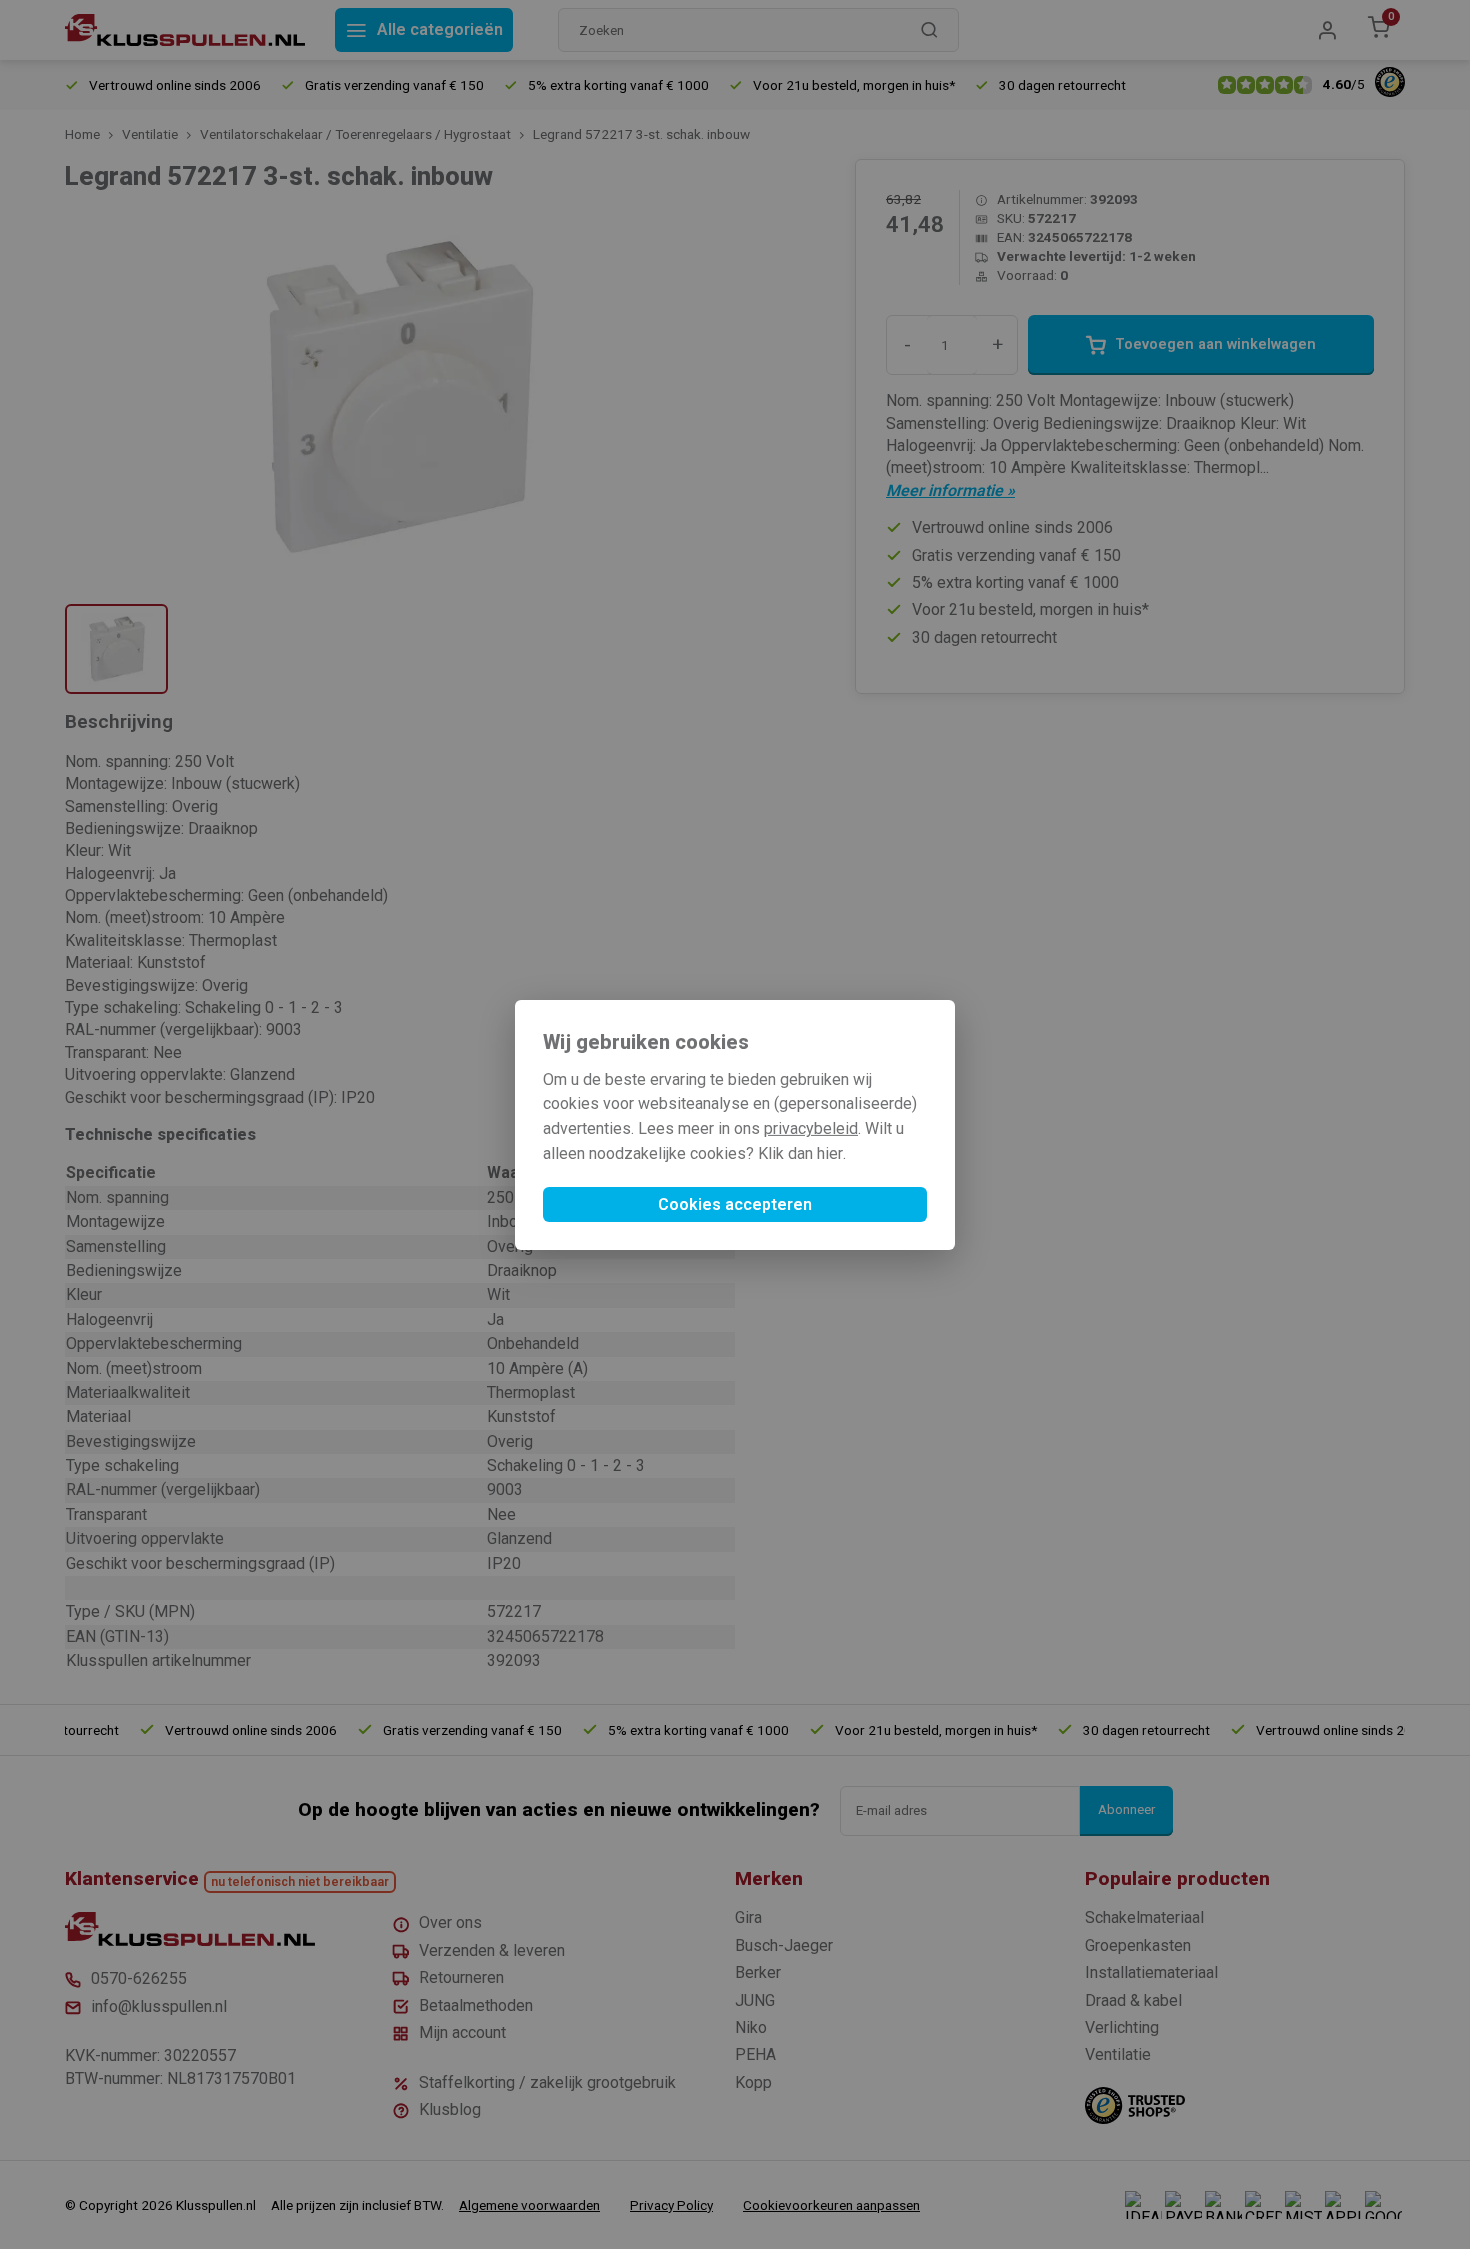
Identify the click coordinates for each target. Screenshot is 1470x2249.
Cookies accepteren (735, 1204)
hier (830, 1153)
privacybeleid (811, 1128)
